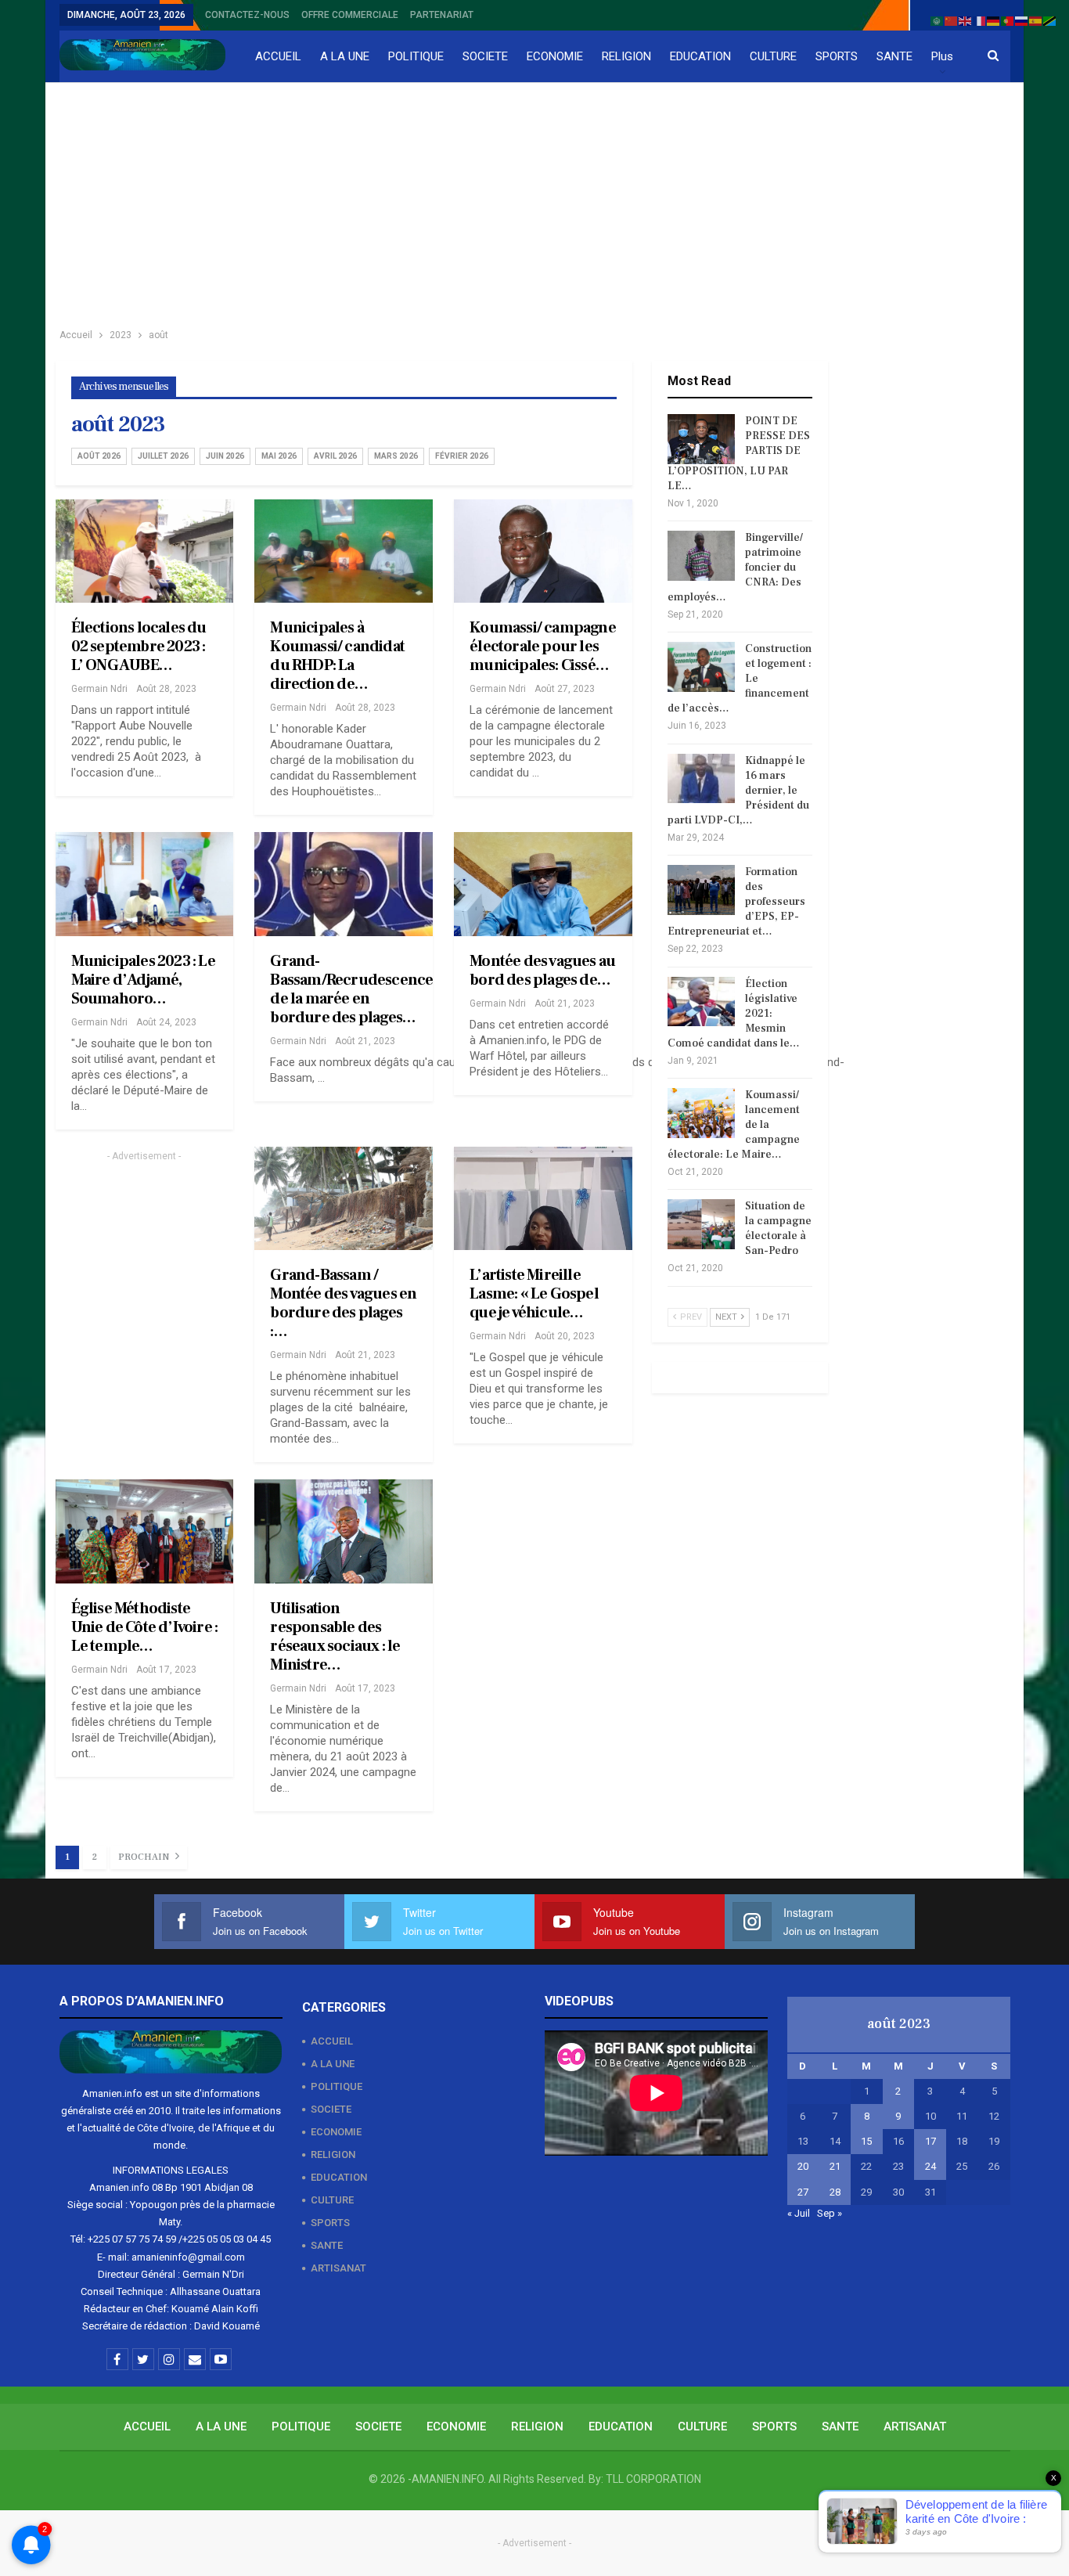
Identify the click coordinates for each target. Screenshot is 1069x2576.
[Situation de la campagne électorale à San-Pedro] (701, 1224)
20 (803, 2166)
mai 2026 (279, 456)
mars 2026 (396, 456)
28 (835, 2192)
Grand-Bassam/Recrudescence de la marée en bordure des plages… (351, 989)
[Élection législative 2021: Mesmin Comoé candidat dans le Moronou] (701, 1002)
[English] (966, 20)
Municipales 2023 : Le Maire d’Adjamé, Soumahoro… (143, 980)
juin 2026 (225, 456)
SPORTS (837, 56)
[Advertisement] (534, 200)
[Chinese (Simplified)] (952, 20)
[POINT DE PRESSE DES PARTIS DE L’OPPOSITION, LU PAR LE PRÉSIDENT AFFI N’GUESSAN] (701, 439)
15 (866, 2141)
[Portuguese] (1008, 20)
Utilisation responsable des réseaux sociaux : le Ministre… (335, 1637)
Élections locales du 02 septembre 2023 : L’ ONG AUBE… (139, 647)
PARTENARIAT (442, 15)
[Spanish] (1036, 20)
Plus (942, 56)
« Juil (799, 2213)
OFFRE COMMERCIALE (350, 15)
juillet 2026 (163, 456)
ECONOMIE (555, 56)
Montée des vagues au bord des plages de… (542, 971)
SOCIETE (485, 56)
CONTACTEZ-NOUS (247, 15)
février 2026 (462, 456)
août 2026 (99, 456)
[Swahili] (1050, 20)
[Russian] (1022, 20)
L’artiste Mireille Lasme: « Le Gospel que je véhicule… (534, 1294)
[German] (994, 20)
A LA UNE (345, 56)
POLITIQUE (416, 56)
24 (930, 2166)
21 (835, 2166)
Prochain (145, 1857)
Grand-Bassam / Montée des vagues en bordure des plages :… (343, 1303)
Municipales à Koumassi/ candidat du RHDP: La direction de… (337, 656)
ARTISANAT (338, 2268)
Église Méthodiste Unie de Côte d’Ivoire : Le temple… (145, 1627)
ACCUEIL (278, 56)
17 (930, 2141)
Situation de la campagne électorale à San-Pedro (778, 1229)
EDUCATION (700, 56)
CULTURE (773, 56)
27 (803, 2192)
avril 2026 (335, 456)
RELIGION (626, 56)
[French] (980, 20)
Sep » (830, 2213)
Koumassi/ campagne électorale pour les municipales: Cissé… (543, 647)
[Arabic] (938, 20)
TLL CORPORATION (653, 2479)
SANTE (894, 56)
